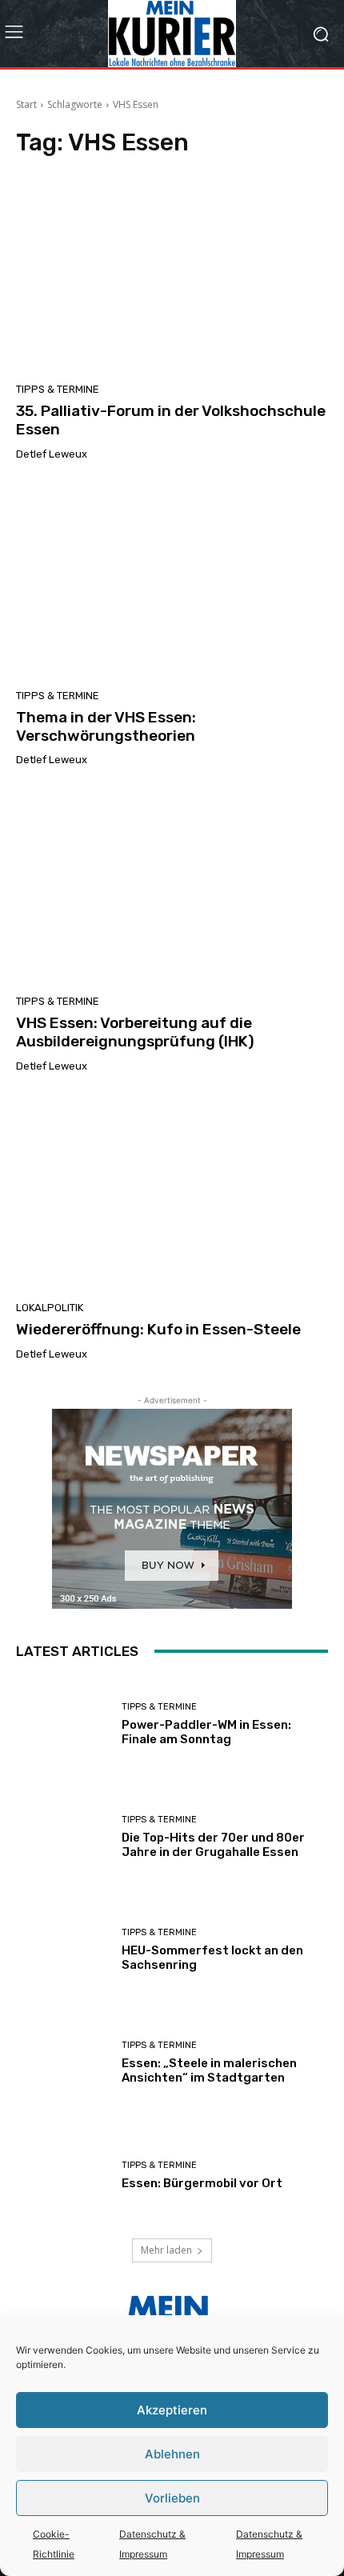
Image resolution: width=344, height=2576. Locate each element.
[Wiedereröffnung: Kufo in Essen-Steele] (172, 1193)
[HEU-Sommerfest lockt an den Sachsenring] (63, 1950)
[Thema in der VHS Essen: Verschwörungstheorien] (172, 581)
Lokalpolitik (50, 1308)
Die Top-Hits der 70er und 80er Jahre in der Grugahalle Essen (213, 1845)
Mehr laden (166, 2250)
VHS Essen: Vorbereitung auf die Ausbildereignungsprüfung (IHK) (135, 1032)
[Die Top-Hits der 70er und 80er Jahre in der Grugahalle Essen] (63, 1837)
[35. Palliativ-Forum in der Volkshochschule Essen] (172, 274)
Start (26, 104)
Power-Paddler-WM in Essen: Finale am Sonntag (206, 1732)
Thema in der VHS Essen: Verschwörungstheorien (106, 726)
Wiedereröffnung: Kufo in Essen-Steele (158, 1329)
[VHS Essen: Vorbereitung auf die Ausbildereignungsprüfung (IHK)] (172, 886)
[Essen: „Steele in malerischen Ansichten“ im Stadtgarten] (63, 2063)
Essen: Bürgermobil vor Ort (202, 2183)
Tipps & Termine (58, 389)
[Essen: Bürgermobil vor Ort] (63, 2176)
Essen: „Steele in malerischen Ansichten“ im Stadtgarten (209, 2070)
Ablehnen (172, 2454)
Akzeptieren (172, 2410)
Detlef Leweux (52, 454)
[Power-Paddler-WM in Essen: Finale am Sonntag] (63, 1724)
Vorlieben (172, 2498)
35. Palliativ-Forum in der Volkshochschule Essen (171, 420)
